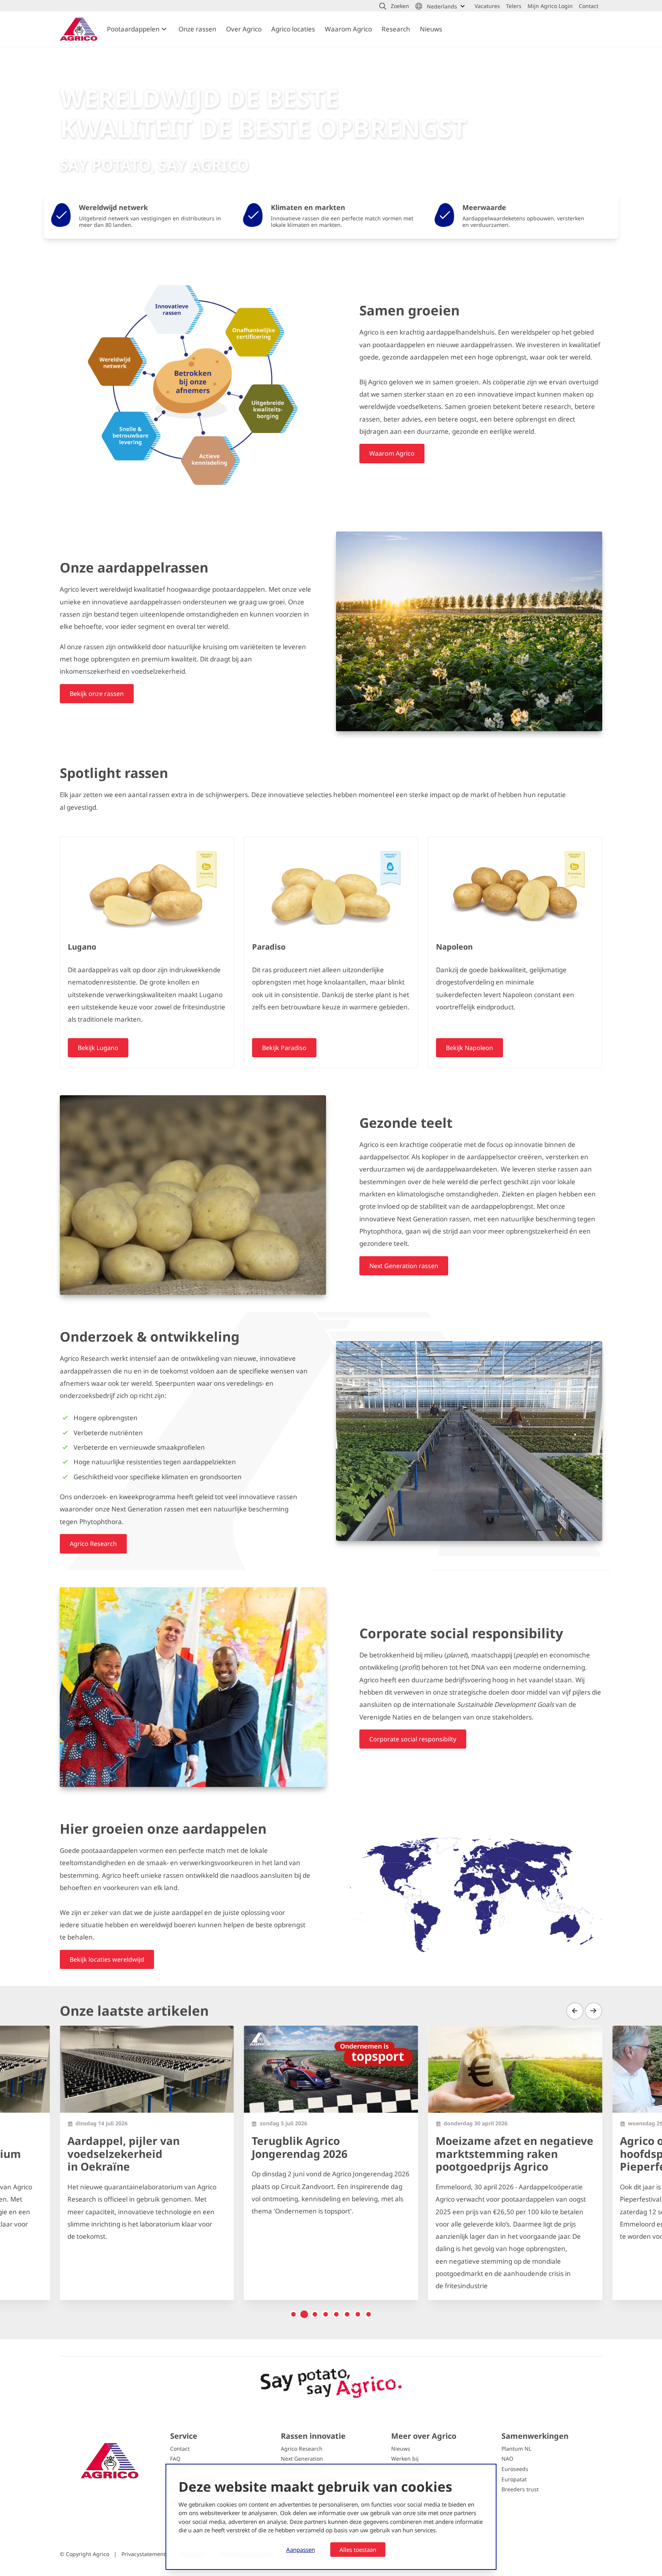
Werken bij (405, 2459)
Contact (180, 2449)
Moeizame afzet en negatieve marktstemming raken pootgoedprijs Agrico (515, 2154)
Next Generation (302, 2459)
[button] (394, 6)
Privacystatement (144, 2554)
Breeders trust (520, 2489)
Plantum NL (516, 2449)
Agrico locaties (293, 29)
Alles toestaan (358, 2550)
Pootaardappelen (133, 29)
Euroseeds (515, 2469)
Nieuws (431, 29)
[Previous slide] (575, 2011)
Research (396, 29)
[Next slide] (594, 2011)
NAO (507, 2459)
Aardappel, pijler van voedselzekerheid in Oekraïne (124, 2154)
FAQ (175, 2459)
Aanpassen (301, 2550)
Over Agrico (244, 29)
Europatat (514, 2479)
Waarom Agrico (348, 29)
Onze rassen (197, 29)
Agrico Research (302, 2449)
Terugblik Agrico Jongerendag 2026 (300, 2147)
